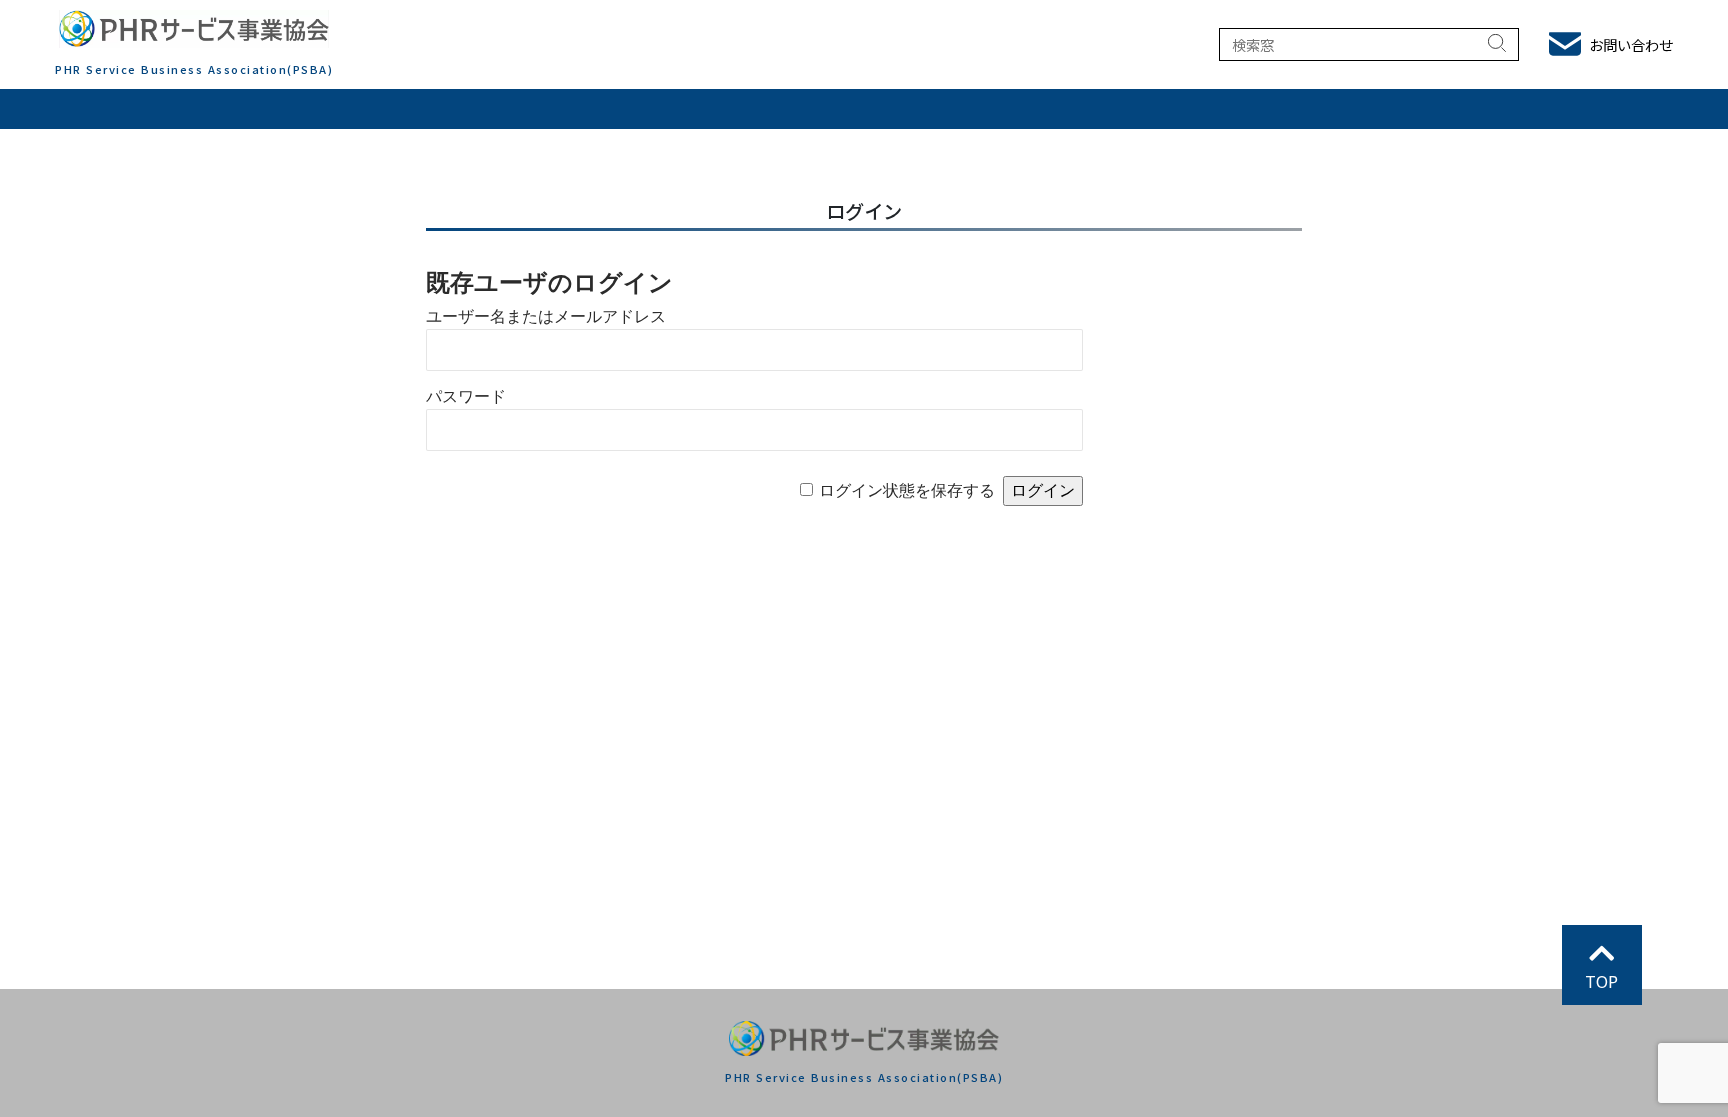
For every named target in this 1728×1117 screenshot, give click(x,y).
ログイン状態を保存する (907, 490)
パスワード (466, 396)
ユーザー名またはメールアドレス (546, 316)
